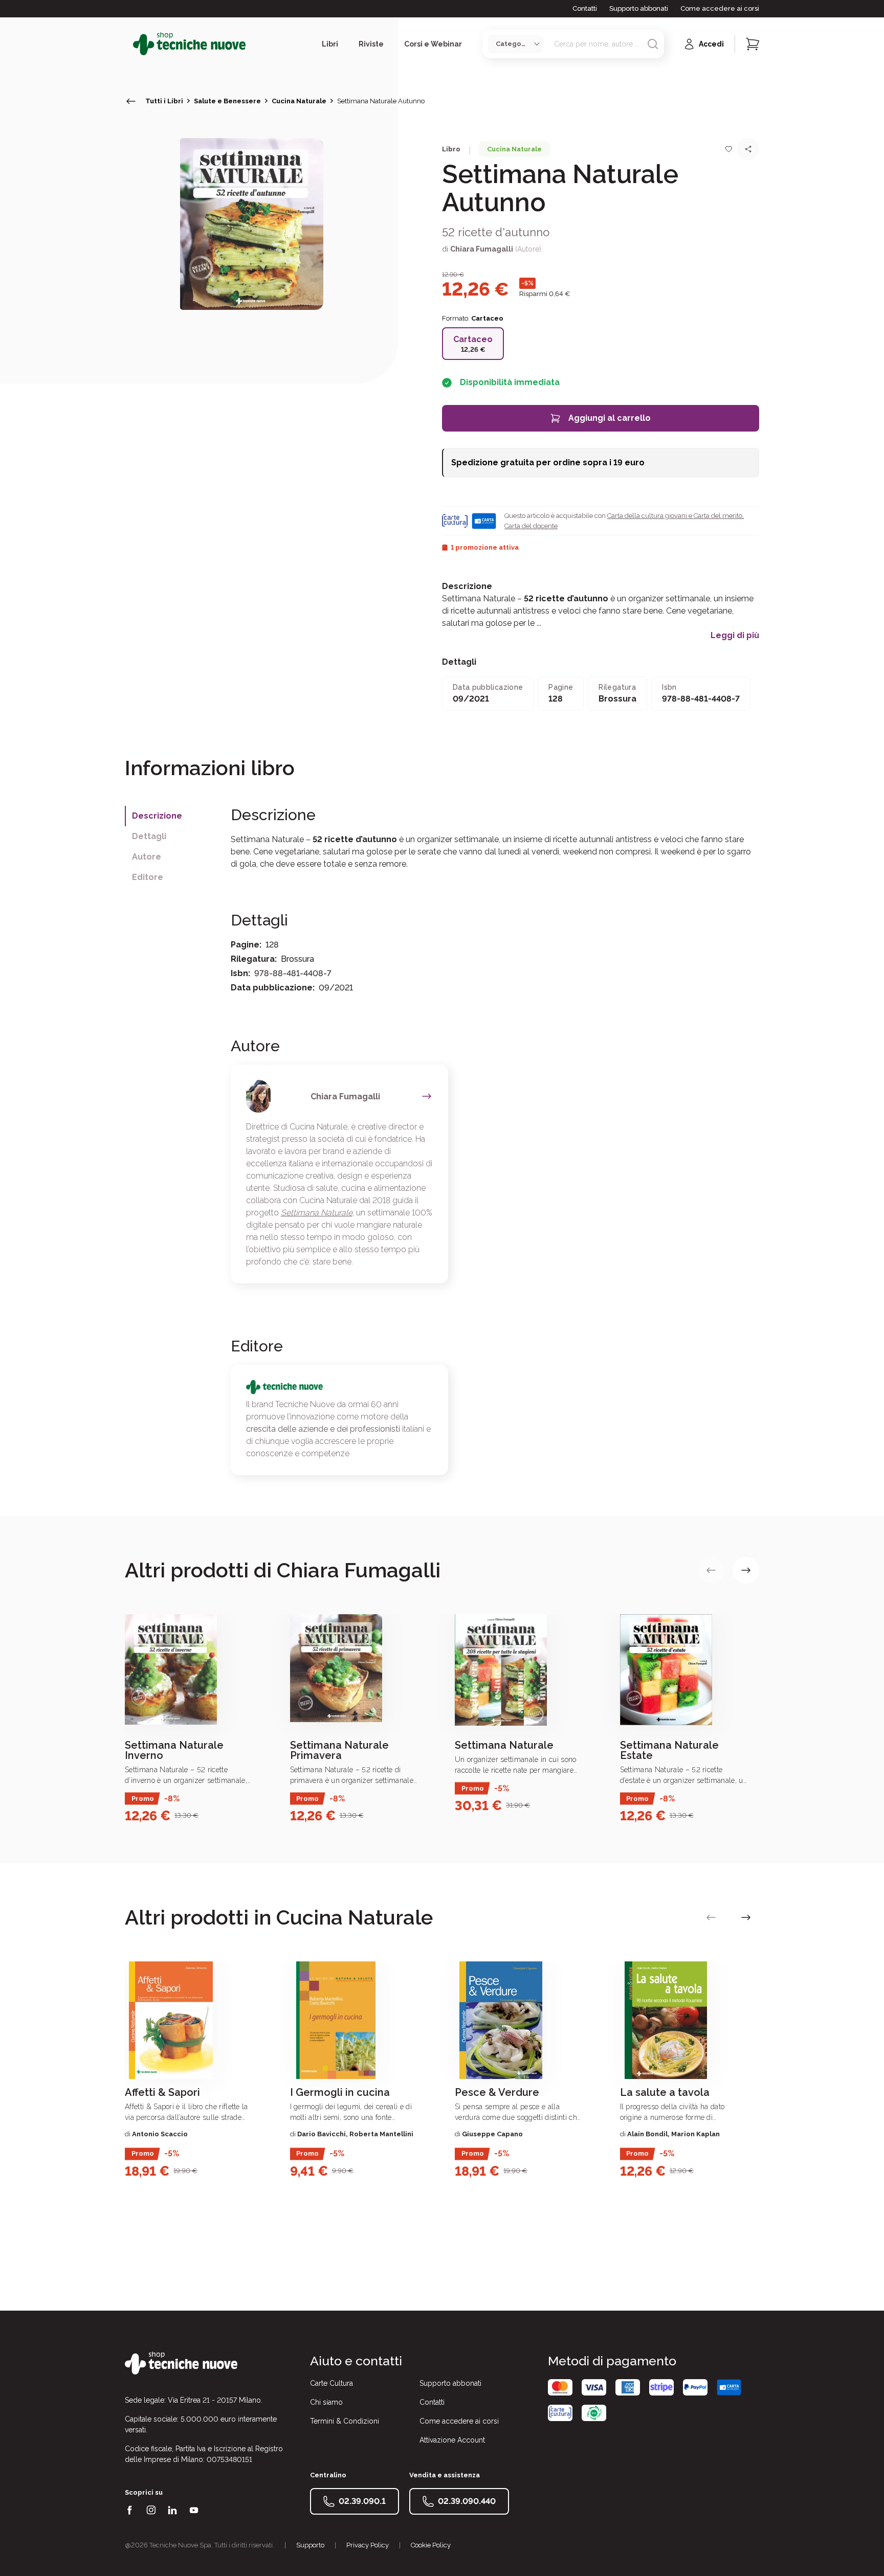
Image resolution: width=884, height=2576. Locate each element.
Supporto (310, 2545)
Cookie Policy (431, 2545)
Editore (148, 877)
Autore (147, 857)
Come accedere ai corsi (720, 8)
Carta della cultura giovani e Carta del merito (675, 516)
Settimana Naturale (317, 1213)
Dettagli (149, 836)
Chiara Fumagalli (482, 249)
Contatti (585, 8)
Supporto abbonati (639, 8)
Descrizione (157, 816)
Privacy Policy (368, 2545)
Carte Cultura (331, 2383)
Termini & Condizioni (345, 2421)
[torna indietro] (131, 101)
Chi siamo (326, 2402)
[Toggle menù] (129, 44)
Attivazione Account (452, 2440)
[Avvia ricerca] (653, 44)
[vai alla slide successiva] (746, 1570)
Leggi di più (735, 636)
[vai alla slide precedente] (711, 1570)
